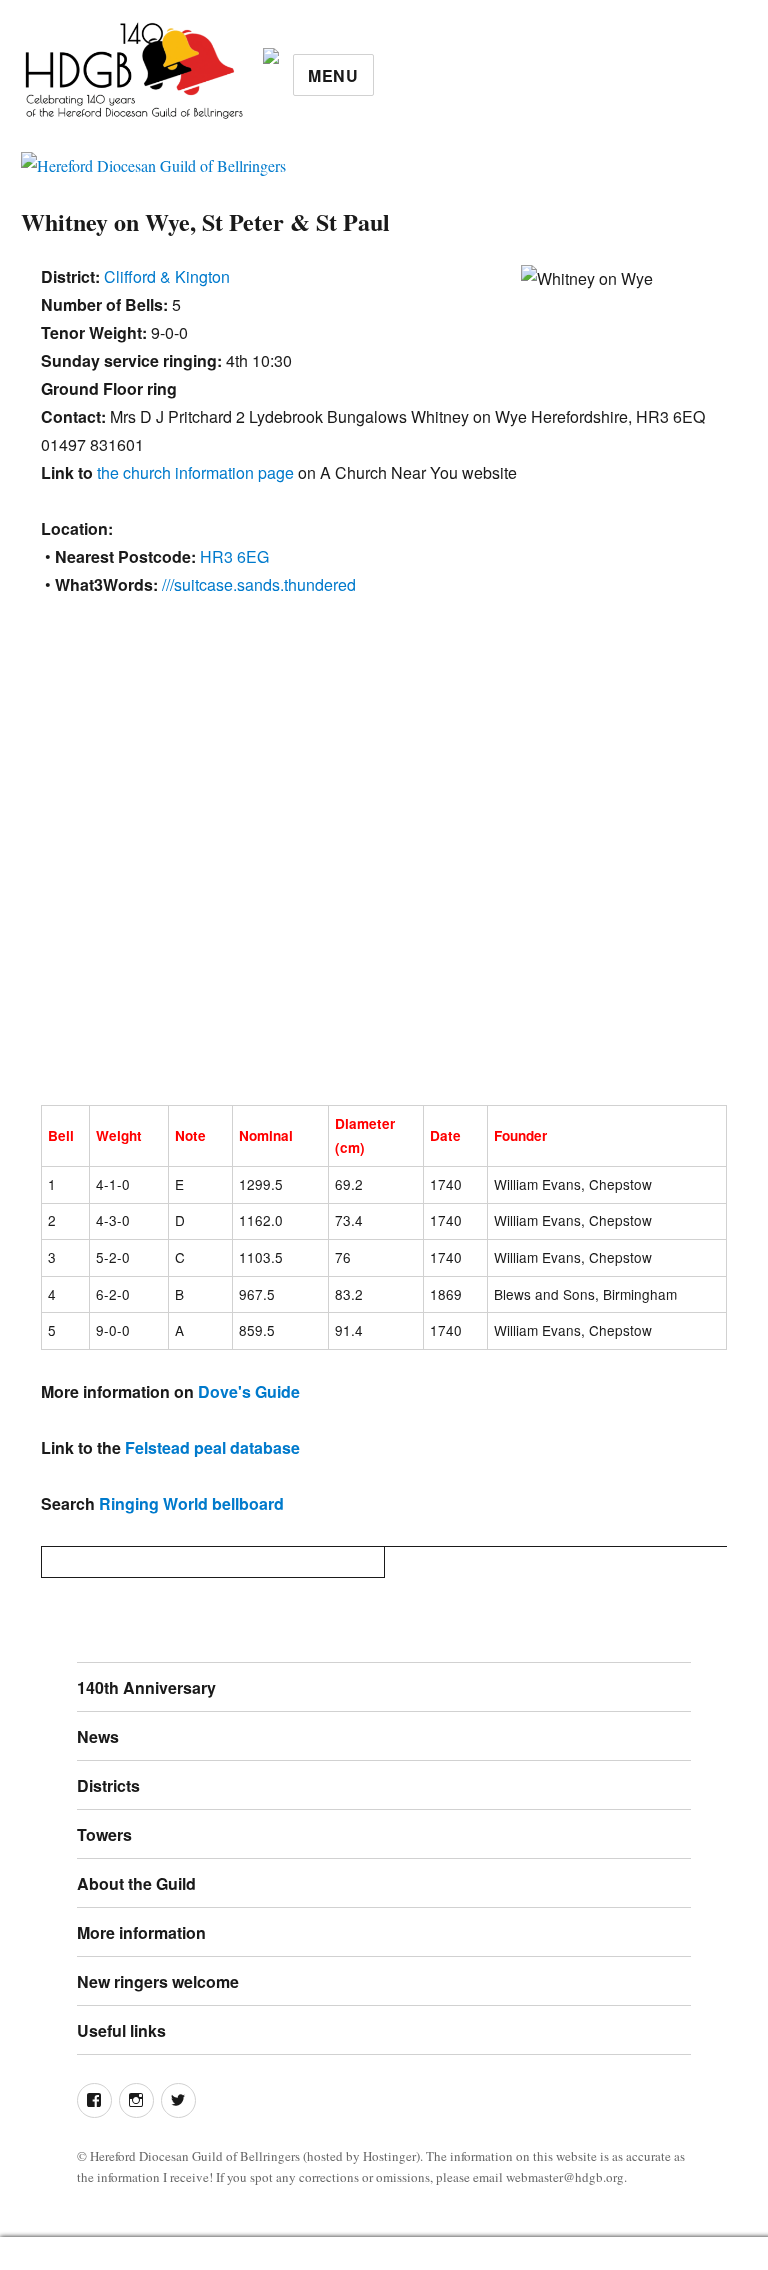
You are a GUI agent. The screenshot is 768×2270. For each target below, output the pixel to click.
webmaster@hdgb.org (565, 2177)
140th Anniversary (146, 1687)
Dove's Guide (249, 1391)
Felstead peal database (212, 1447)
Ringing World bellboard (191, 1503)
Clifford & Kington (167, 276)
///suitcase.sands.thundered (259, 584)
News (98, 1736)
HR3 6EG (234, 556)
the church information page (195, 472)
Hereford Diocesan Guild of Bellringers (195, 2156)
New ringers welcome (158, 1981)
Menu (333, 75)
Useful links (121, 2030)
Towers (104, 1834)
